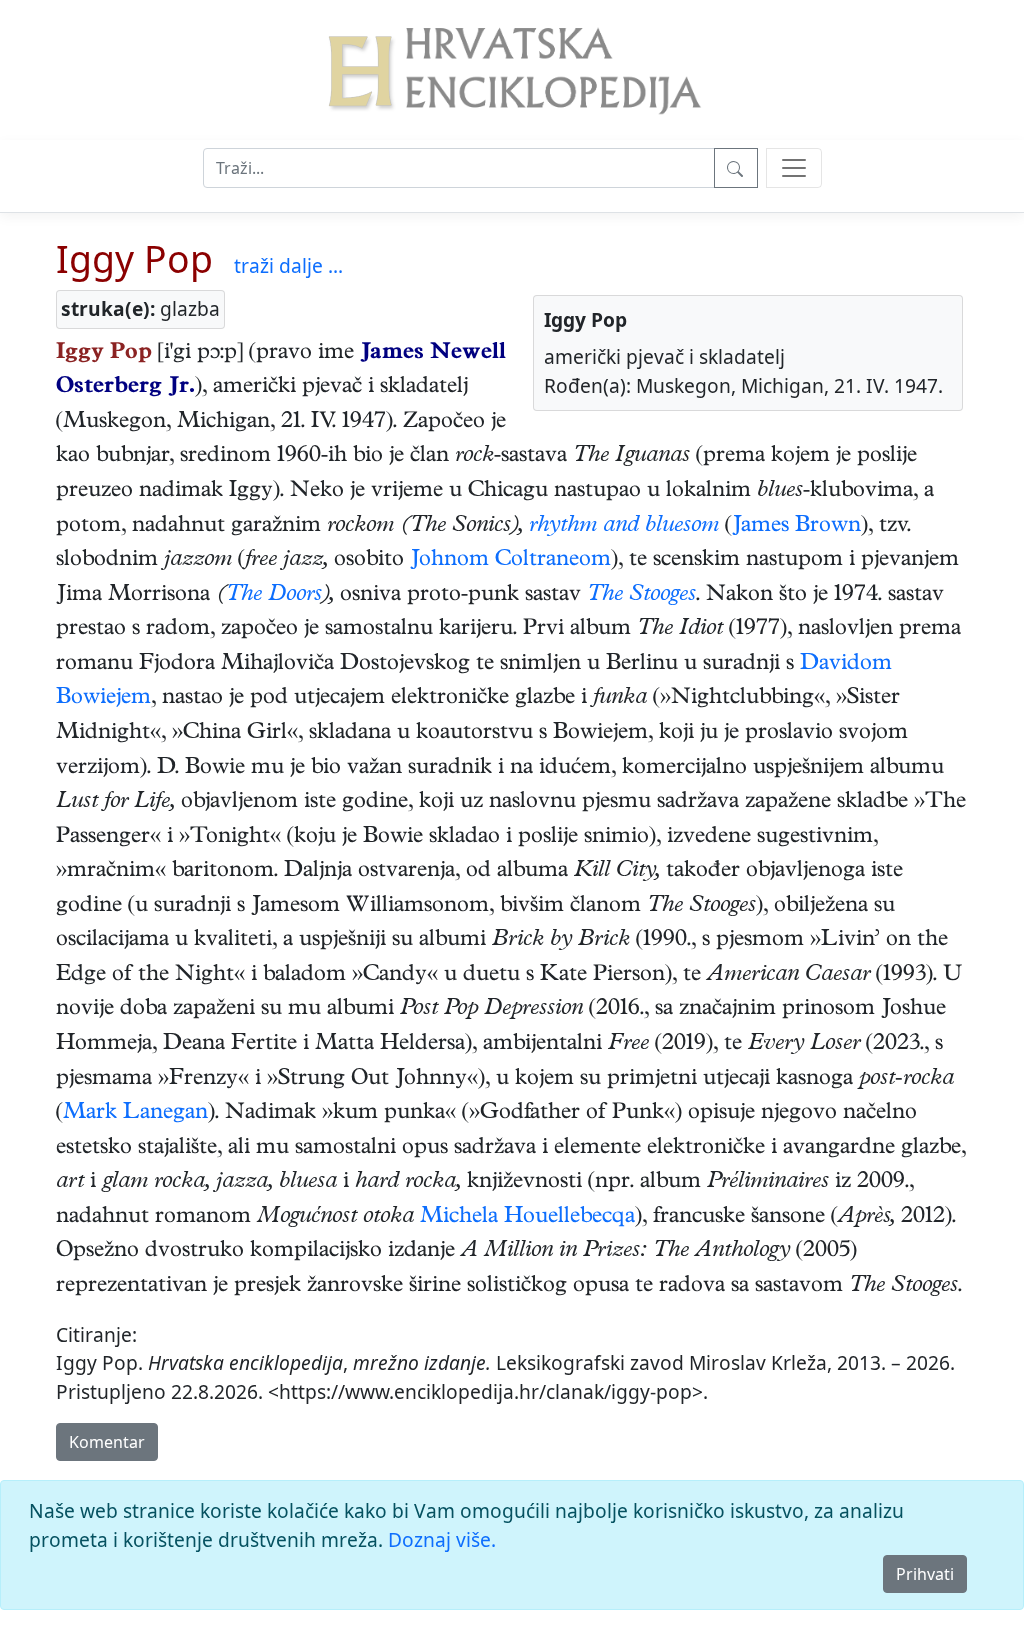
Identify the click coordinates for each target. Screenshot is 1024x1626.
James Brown (796, 527)
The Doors (274, 596)
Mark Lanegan (135, 1114)
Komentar (107, 1442)
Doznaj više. (442, 1539)
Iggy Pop (134, 258)
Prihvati (925, 1574)
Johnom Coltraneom (510, 561)
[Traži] (736, 168)
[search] (794, 168)
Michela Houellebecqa (527, 1218)
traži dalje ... (288, 265)
